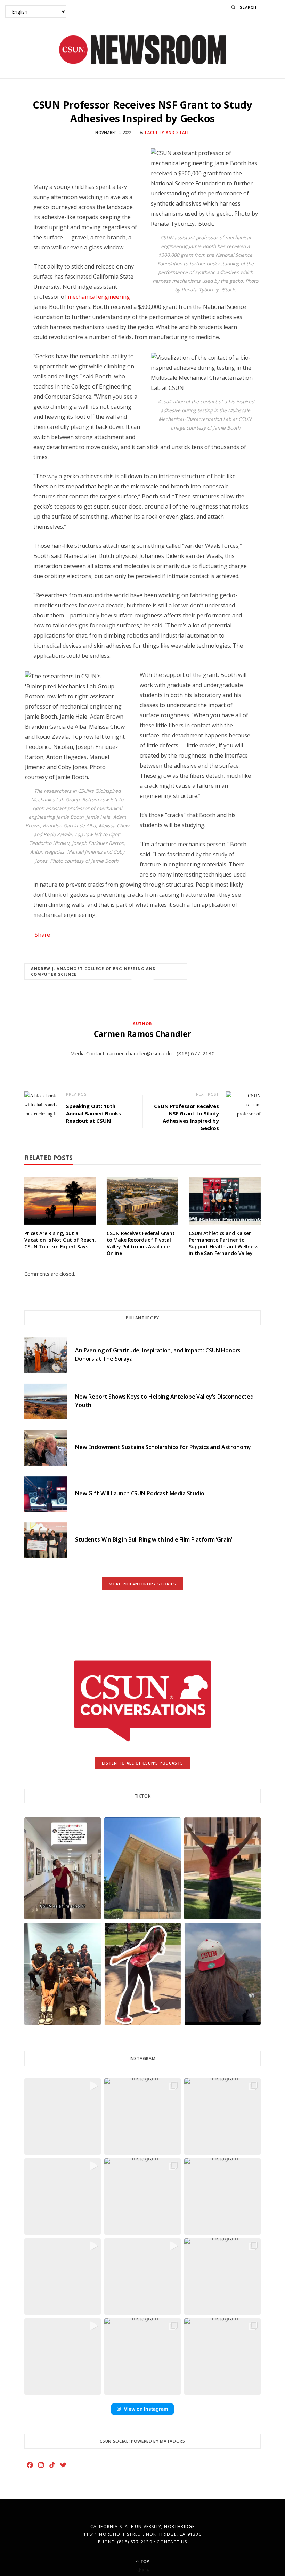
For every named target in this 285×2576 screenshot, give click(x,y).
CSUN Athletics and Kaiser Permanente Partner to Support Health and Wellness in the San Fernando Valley (223, 1243)
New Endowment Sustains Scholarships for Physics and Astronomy (163, 1447)
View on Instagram (146, 2409)
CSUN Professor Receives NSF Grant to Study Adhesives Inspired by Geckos (186, 1117)
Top (144, 2562)
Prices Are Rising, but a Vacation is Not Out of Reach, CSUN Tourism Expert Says (60, 1240)
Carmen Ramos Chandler (142, 1034)
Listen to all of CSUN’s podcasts (143, 1763)
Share (42, 935)
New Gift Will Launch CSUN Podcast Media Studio (140, 1493)
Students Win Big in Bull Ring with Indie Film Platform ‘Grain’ (154, 1539)
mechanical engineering (99, 297)
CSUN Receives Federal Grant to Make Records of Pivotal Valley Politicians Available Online (141, 1243)
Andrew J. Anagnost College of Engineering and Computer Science (93, 971)
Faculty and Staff (167, 132)
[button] (63, 1868)
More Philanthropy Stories (143, 1584)
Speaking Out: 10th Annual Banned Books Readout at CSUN (93, 1113)
